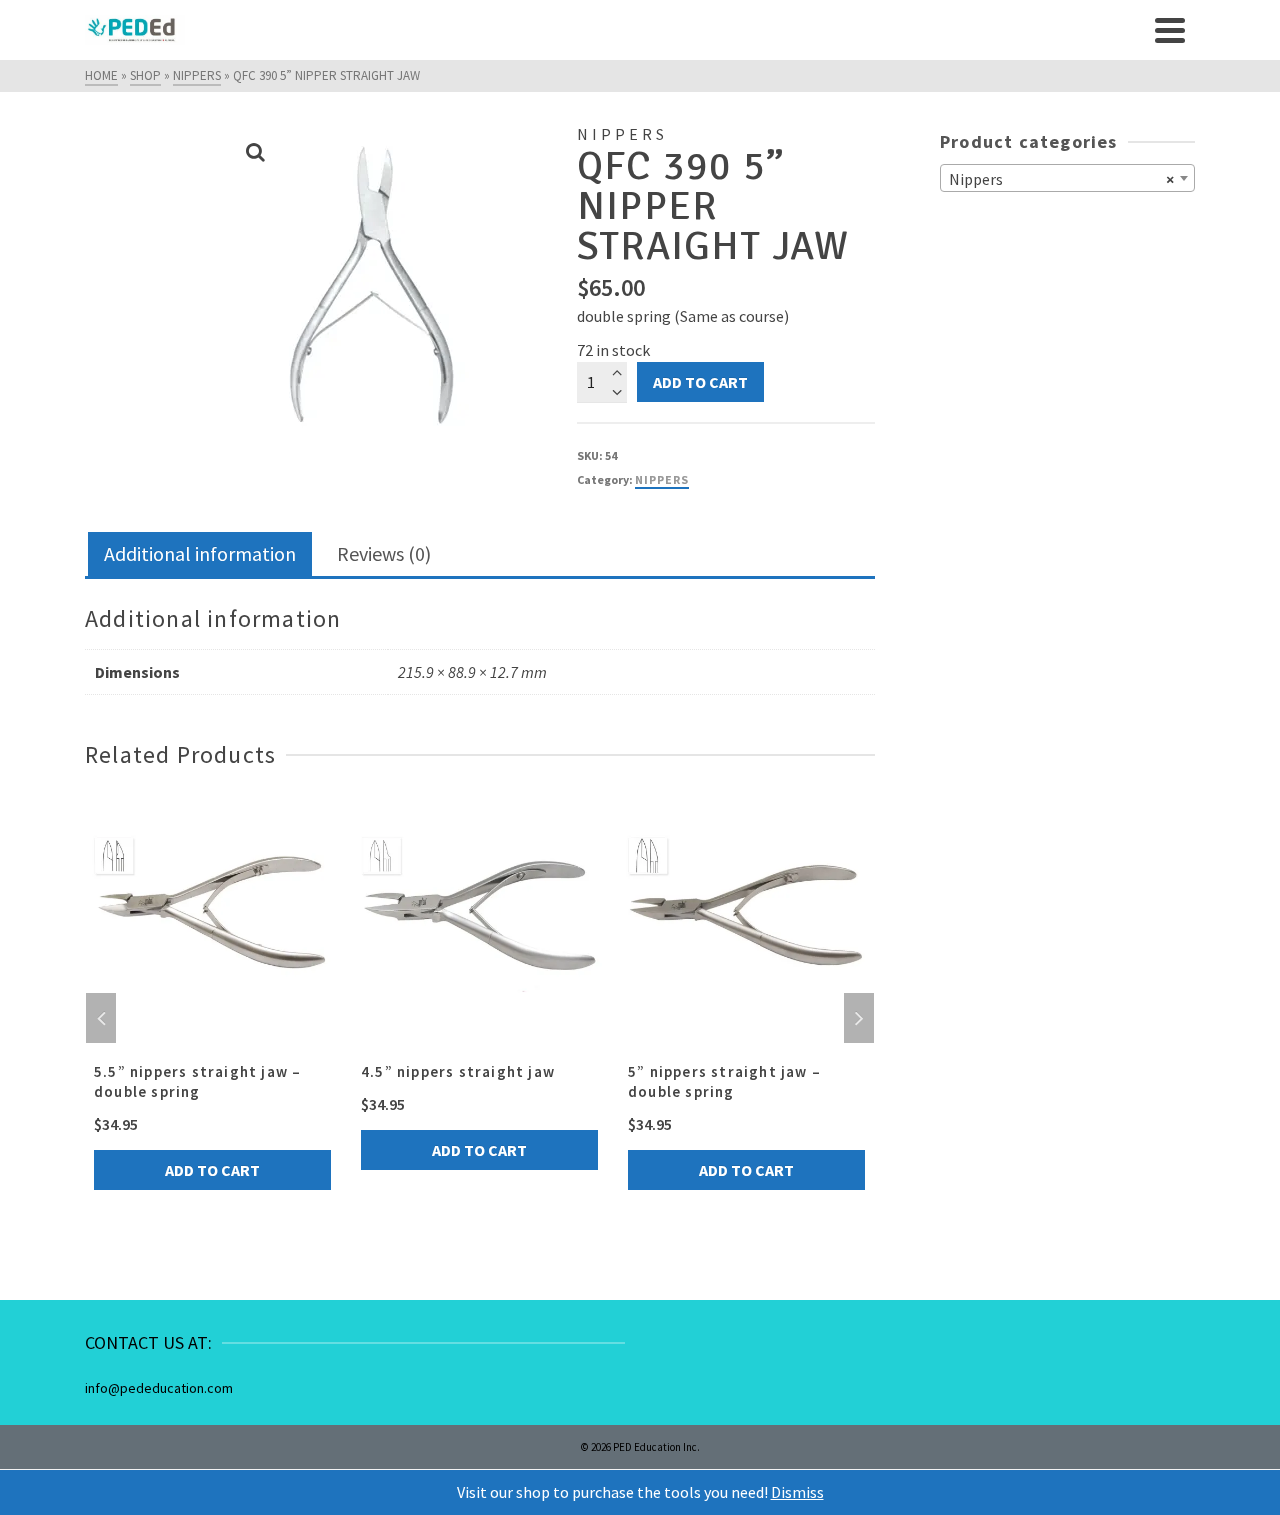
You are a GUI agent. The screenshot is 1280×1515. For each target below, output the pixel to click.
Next (859, 1018)
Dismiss (797, 1492)
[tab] (200, 555)
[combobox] (1067, 178)
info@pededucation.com (159, 1388)
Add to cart (700, 382)
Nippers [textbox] (1061, 179)
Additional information (200, 553)
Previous (101, 1018)
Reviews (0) (384, 553)
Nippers (662, 479)
